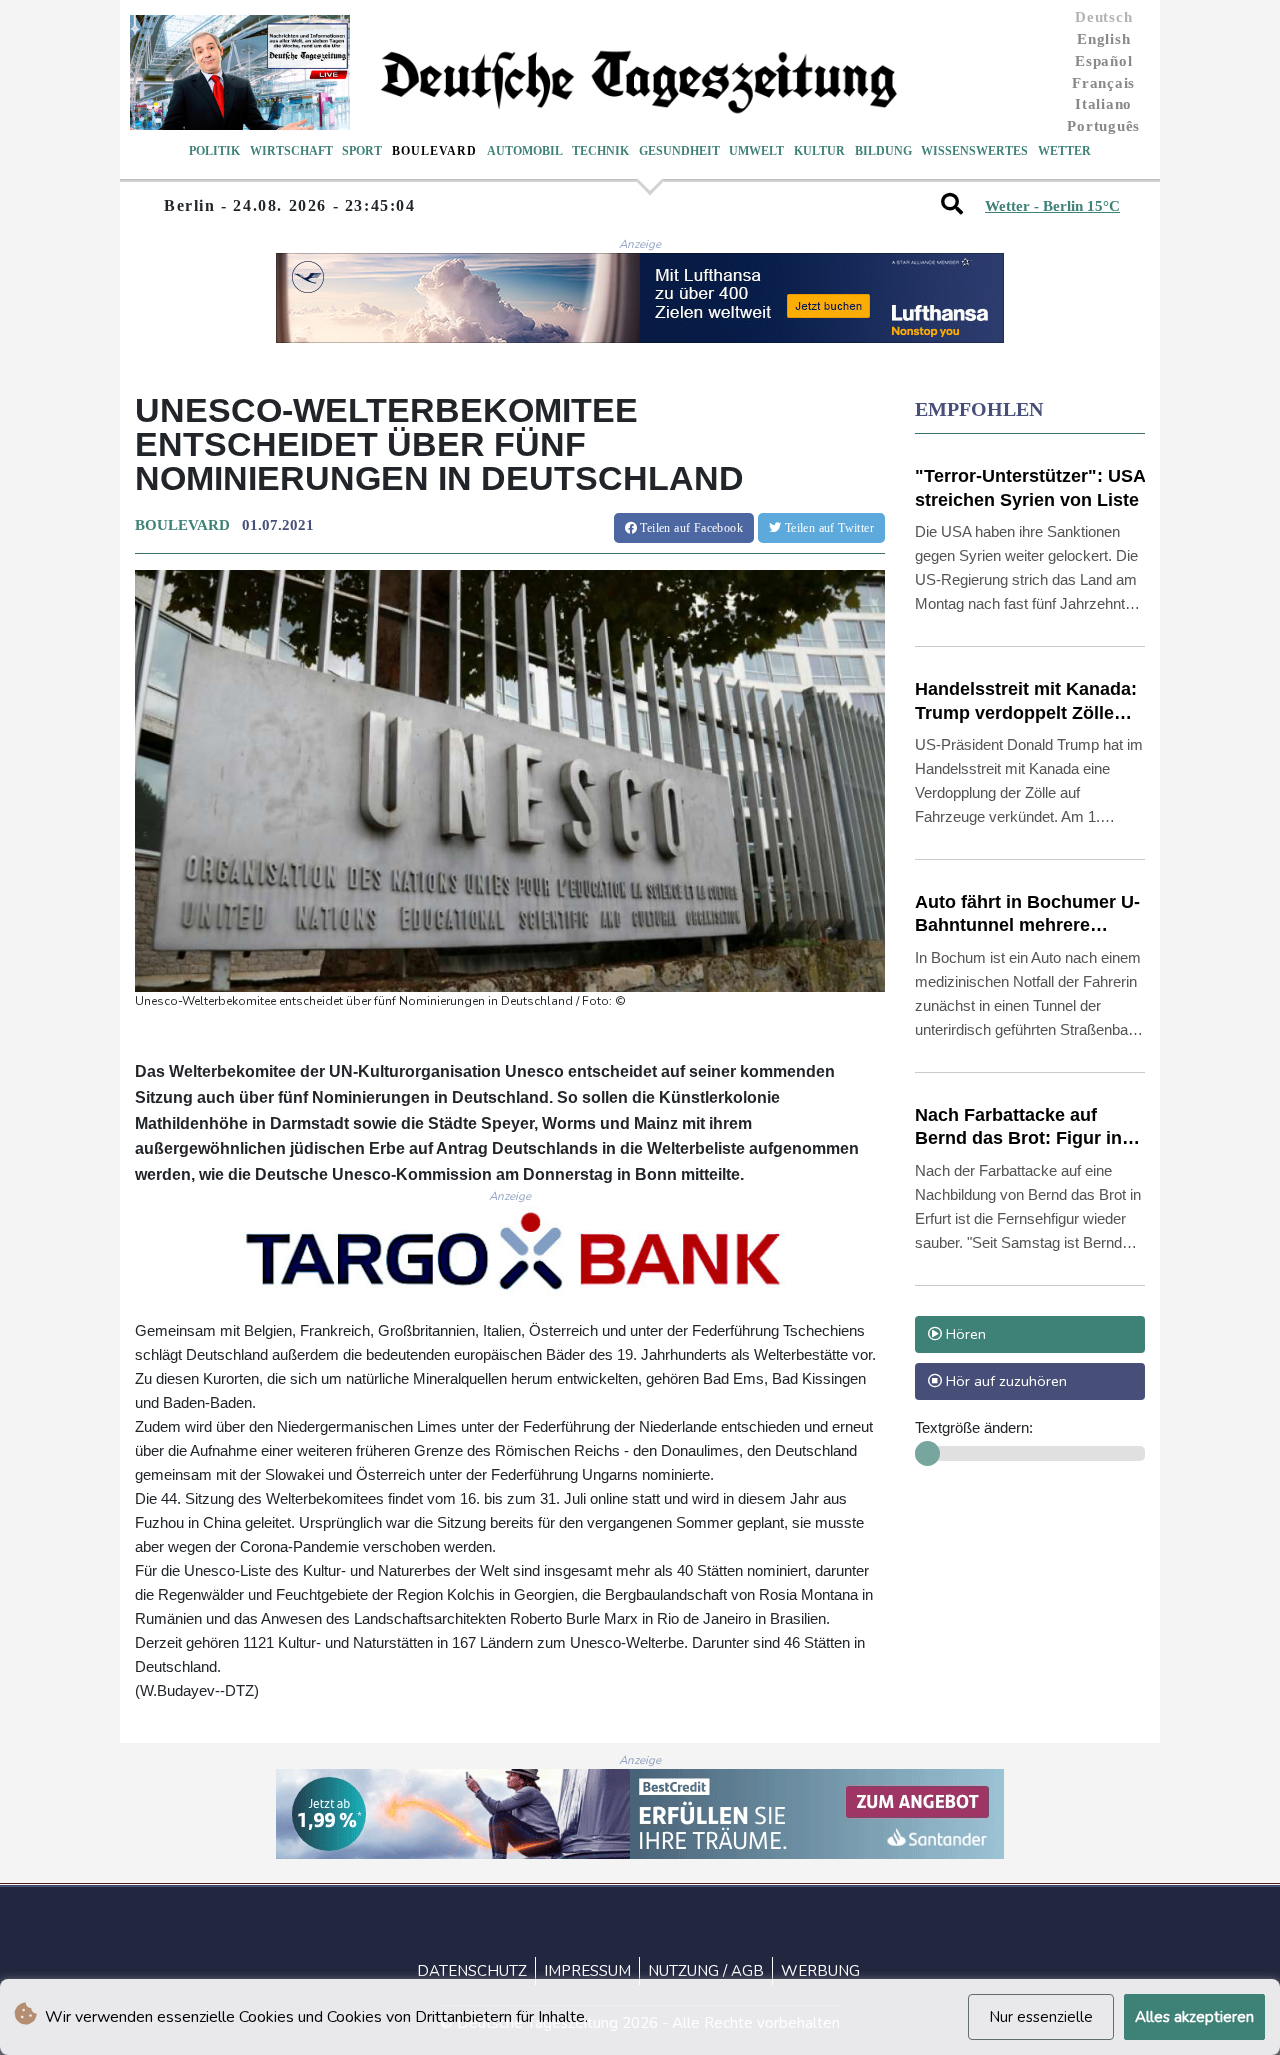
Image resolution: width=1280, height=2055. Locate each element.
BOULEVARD (182, 525)
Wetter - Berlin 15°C (1052, 206)
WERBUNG (820, 1971)
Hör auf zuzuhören (1004, 1381)
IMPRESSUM (587, 1971)
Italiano (1103, 104)
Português (1103, 126)
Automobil (525, 151)
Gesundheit (679, 151)
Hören (964, 1334)
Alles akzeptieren (1194, 2017)
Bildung (883, 151)
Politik (214, 151)
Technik (600, 151)
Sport (362, 151)
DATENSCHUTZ (472, 1971)
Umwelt (756, 151)
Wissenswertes (974, 151)
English (1103, 39)
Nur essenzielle (1041, 2017)
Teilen (690, 528)
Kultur (819, 151)
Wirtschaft (291, 151)
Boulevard (434, 151)
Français (1103, 83)
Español (1103, 61)
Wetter (1064, 151)
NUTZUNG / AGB (706, 1971)
